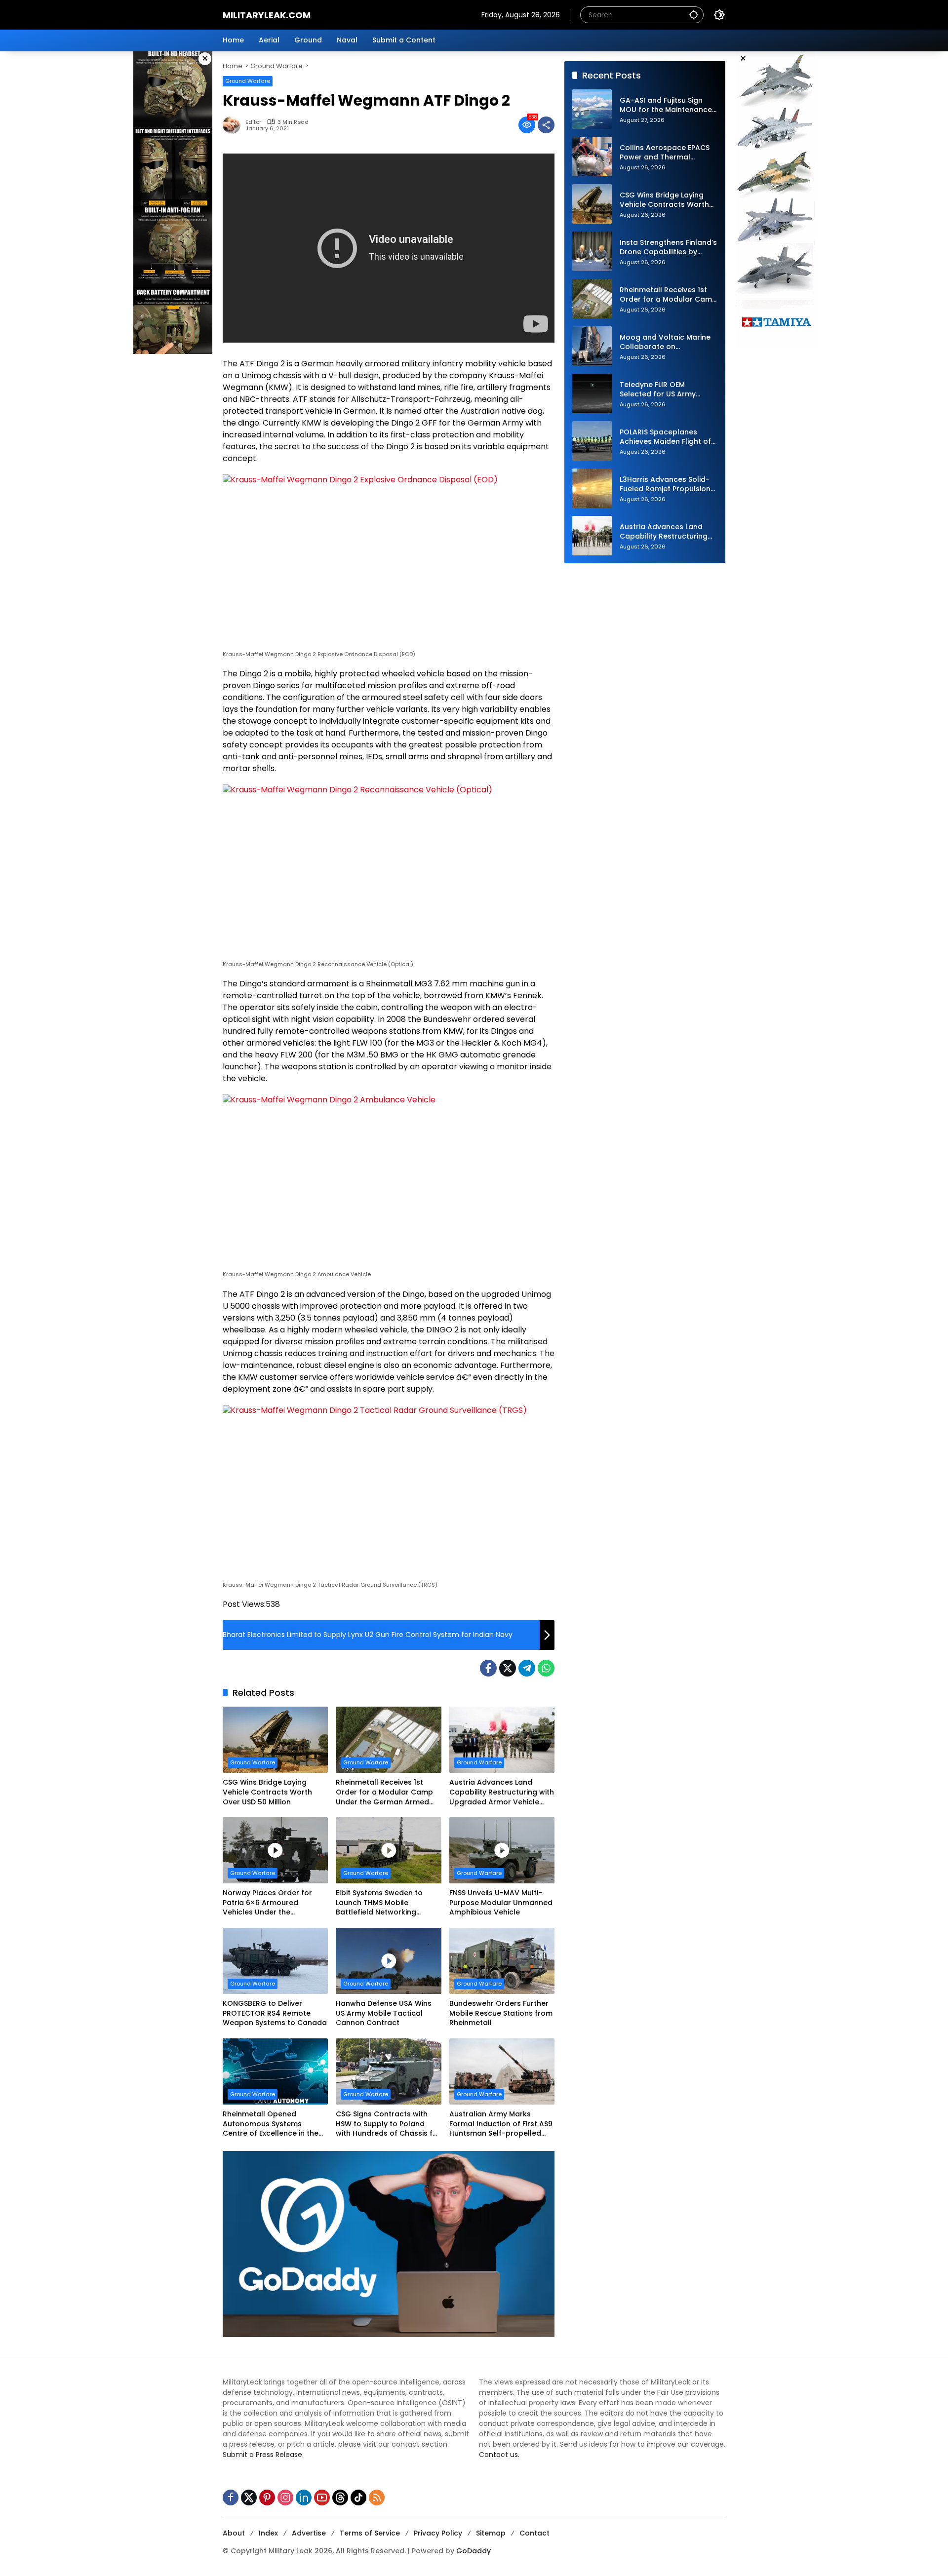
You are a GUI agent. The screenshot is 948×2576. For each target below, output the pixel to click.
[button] (694, 15)
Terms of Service (370, 2533)
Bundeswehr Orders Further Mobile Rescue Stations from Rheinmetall (501, 2013)
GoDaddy (474, 2551)
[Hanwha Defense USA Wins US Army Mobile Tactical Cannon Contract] (388, 1961)
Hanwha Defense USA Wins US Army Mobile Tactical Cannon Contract (384, 2013)
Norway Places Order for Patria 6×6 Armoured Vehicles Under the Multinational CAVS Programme (267, 1903)
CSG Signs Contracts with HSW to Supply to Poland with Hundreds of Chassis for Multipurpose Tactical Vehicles (388, 2124)
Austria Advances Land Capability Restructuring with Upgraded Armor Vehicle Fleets (502, 1792)
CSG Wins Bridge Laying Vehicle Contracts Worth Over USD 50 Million (267, 1792)
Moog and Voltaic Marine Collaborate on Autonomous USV (665, 342)
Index (268, 2533)
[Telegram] (527, 1668)
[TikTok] (358, 2498)
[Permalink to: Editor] (234, 125)
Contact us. (499, 2455)
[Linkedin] (304, 2498)
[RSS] (377, 2498)
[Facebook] (488, 1668)
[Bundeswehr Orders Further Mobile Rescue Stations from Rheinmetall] (502, 1961)
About (234, 2533)
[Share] (546, 125)
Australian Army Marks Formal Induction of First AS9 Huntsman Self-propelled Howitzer (501, 2124)
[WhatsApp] (546, 1668)
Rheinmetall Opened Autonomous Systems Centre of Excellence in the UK (271, 2124)
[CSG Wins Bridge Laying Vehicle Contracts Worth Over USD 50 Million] (275, 1740)
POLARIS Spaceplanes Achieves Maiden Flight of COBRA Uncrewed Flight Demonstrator (665, 437)
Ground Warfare (248, 81)
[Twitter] (508, 1668)
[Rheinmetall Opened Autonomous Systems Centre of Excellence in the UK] (275, 2071)
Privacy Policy (438, 2533)
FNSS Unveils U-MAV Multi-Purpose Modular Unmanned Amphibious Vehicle (501, 1903)
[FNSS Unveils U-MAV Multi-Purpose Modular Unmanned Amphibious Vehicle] (502, 1850)
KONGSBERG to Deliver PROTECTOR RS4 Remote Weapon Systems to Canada (275, 2013)
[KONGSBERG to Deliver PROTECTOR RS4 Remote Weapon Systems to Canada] (275, 1961)
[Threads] (340, 2498)
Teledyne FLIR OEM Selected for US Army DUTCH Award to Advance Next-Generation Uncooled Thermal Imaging (669, 390)
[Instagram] (285, 2498)
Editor (253, 122)
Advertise (309, 2533)
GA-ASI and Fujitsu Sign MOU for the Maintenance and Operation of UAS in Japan (666, 105)
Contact (534, 2533)
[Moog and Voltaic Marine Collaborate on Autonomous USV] (592, 346)
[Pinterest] (267, 2498)
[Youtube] (322, 2498)
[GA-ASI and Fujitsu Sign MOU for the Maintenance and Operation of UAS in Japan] (592, 109)
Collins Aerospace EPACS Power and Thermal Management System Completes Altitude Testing (665, 153)
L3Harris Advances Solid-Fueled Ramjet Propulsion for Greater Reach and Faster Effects (665, 485)
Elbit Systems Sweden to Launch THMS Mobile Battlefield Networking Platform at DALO (379, 1903)
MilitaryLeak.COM (267, 15)
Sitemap (491, 2533)
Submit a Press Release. (263, 2455)
